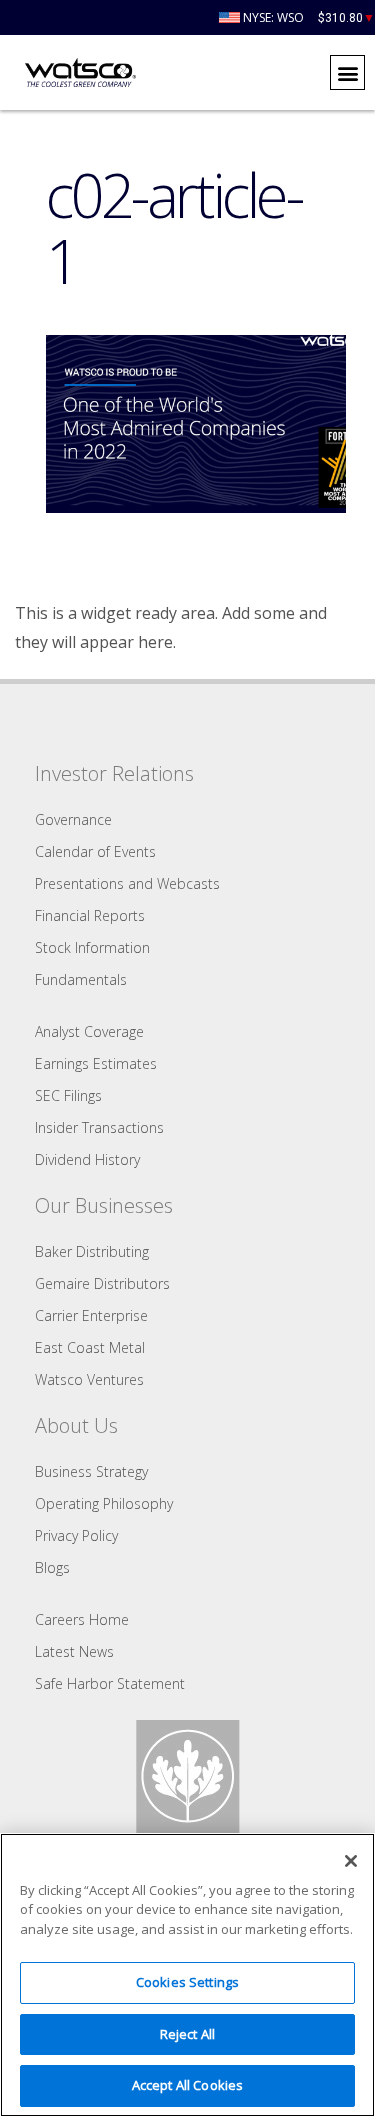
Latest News (74, 1651)
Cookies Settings (187, 1982)
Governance (73, 819)
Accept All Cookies (187, 2085)
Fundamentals (81, 979)
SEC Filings (68, 1095)
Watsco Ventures (89, 1379)
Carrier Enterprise (91, 1315)
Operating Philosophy (104, 1503)
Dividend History (87, 1159)
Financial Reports (90, 915)
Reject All (187, 2034)
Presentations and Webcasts (127, 883)
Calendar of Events (95, 851)
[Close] (351, 1861)
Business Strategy (91, 1471)
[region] (187, 1975)
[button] (347, 72)
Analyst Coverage (89, 1031)
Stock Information (92, 947)
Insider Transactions (99, 1127)
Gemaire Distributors (102, 1283)
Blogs (52, 1567)
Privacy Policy (76, 1535)
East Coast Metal (90, 1347)
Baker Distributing (92, 1251)
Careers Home (82, 1619)
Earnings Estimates (96, 1063)
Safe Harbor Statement (110, 1683)
